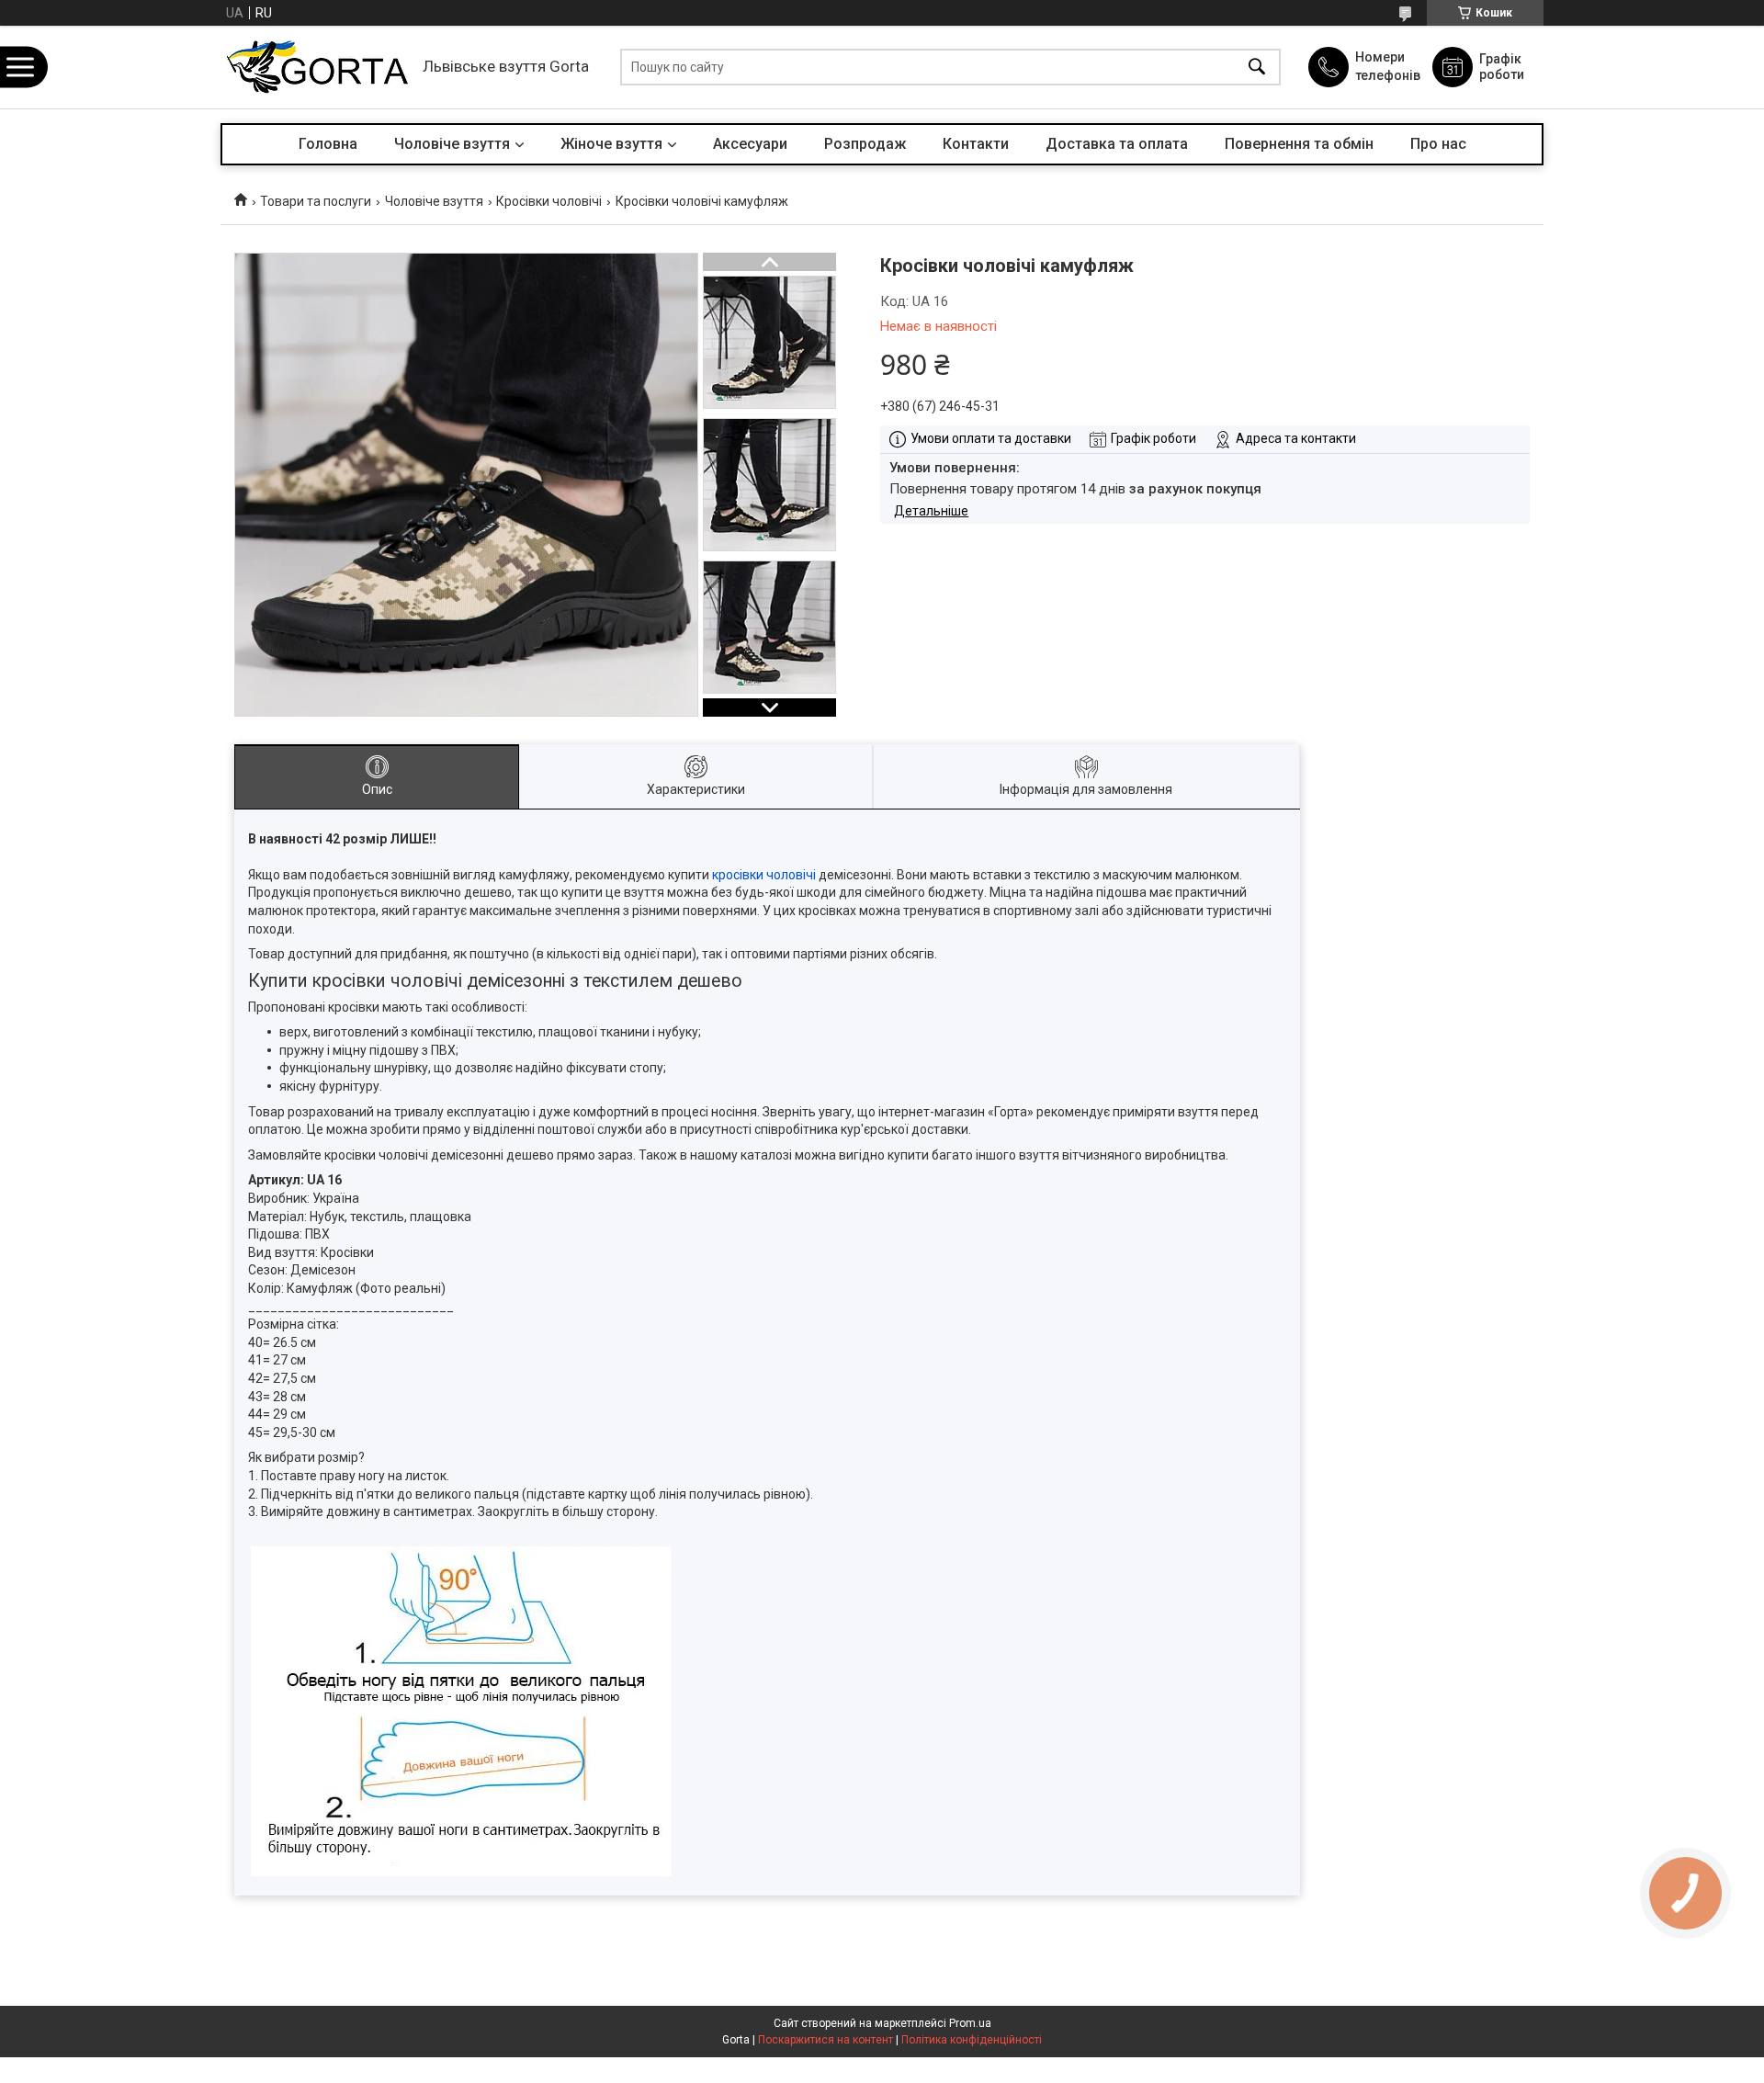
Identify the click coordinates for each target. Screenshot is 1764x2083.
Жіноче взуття (611, 144)
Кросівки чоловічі (549, 201)
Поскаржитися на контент (825, 2040)
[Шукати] (1257, 68)
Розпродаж (865, 144)
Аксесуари (750, 144)
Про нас (1438, 144)
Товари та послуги (316, 201)
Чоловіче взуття (452, 144)
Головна (328, 144)
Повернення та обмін (1299, 144)
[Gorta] (317, 67)
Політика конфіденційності (972, 2040)
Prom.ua (970, 2023)
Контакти (976, 144)
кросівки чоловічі (764, 875)
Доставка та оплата (1117, 144)
